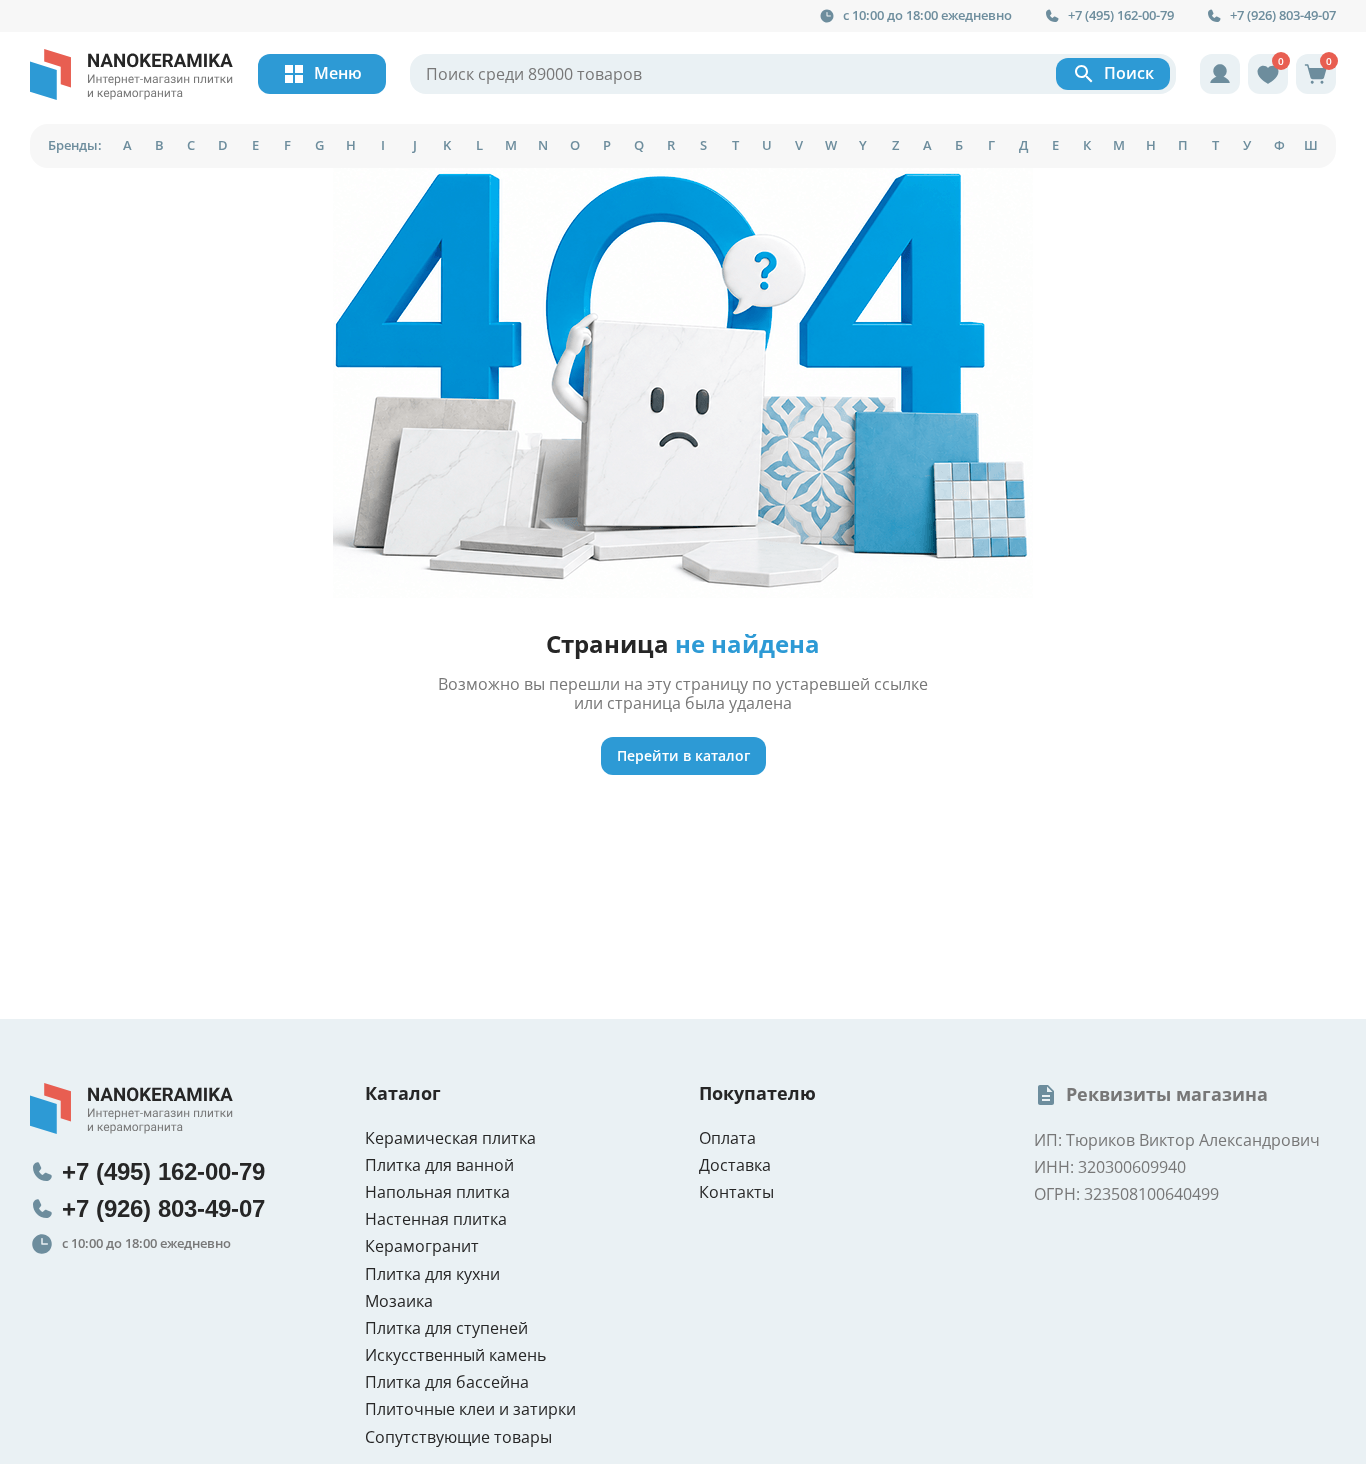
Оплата (727, 1138)
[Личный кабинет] (1220, 74)
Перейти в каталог (683, 755)
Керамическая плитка (450, 1138)
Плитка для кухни (432, 1274)
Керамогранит (422, 1246)
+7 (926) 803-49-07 (1283, 16)
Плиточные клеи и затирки (470, 1409)
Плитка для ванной (439, 1165)
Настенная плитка (436, 1219)
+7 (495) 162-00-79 (1121, 16)
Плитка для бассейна (447, 1382)
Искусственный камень (455, 1355)
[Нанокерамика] (132, 74)
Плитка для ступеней (446, 1328)
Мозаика (399, 1301)
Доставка (735, 1165)
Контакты (736, 1192)
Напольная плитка (437, 1192)
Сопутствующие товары (458, 1437)
